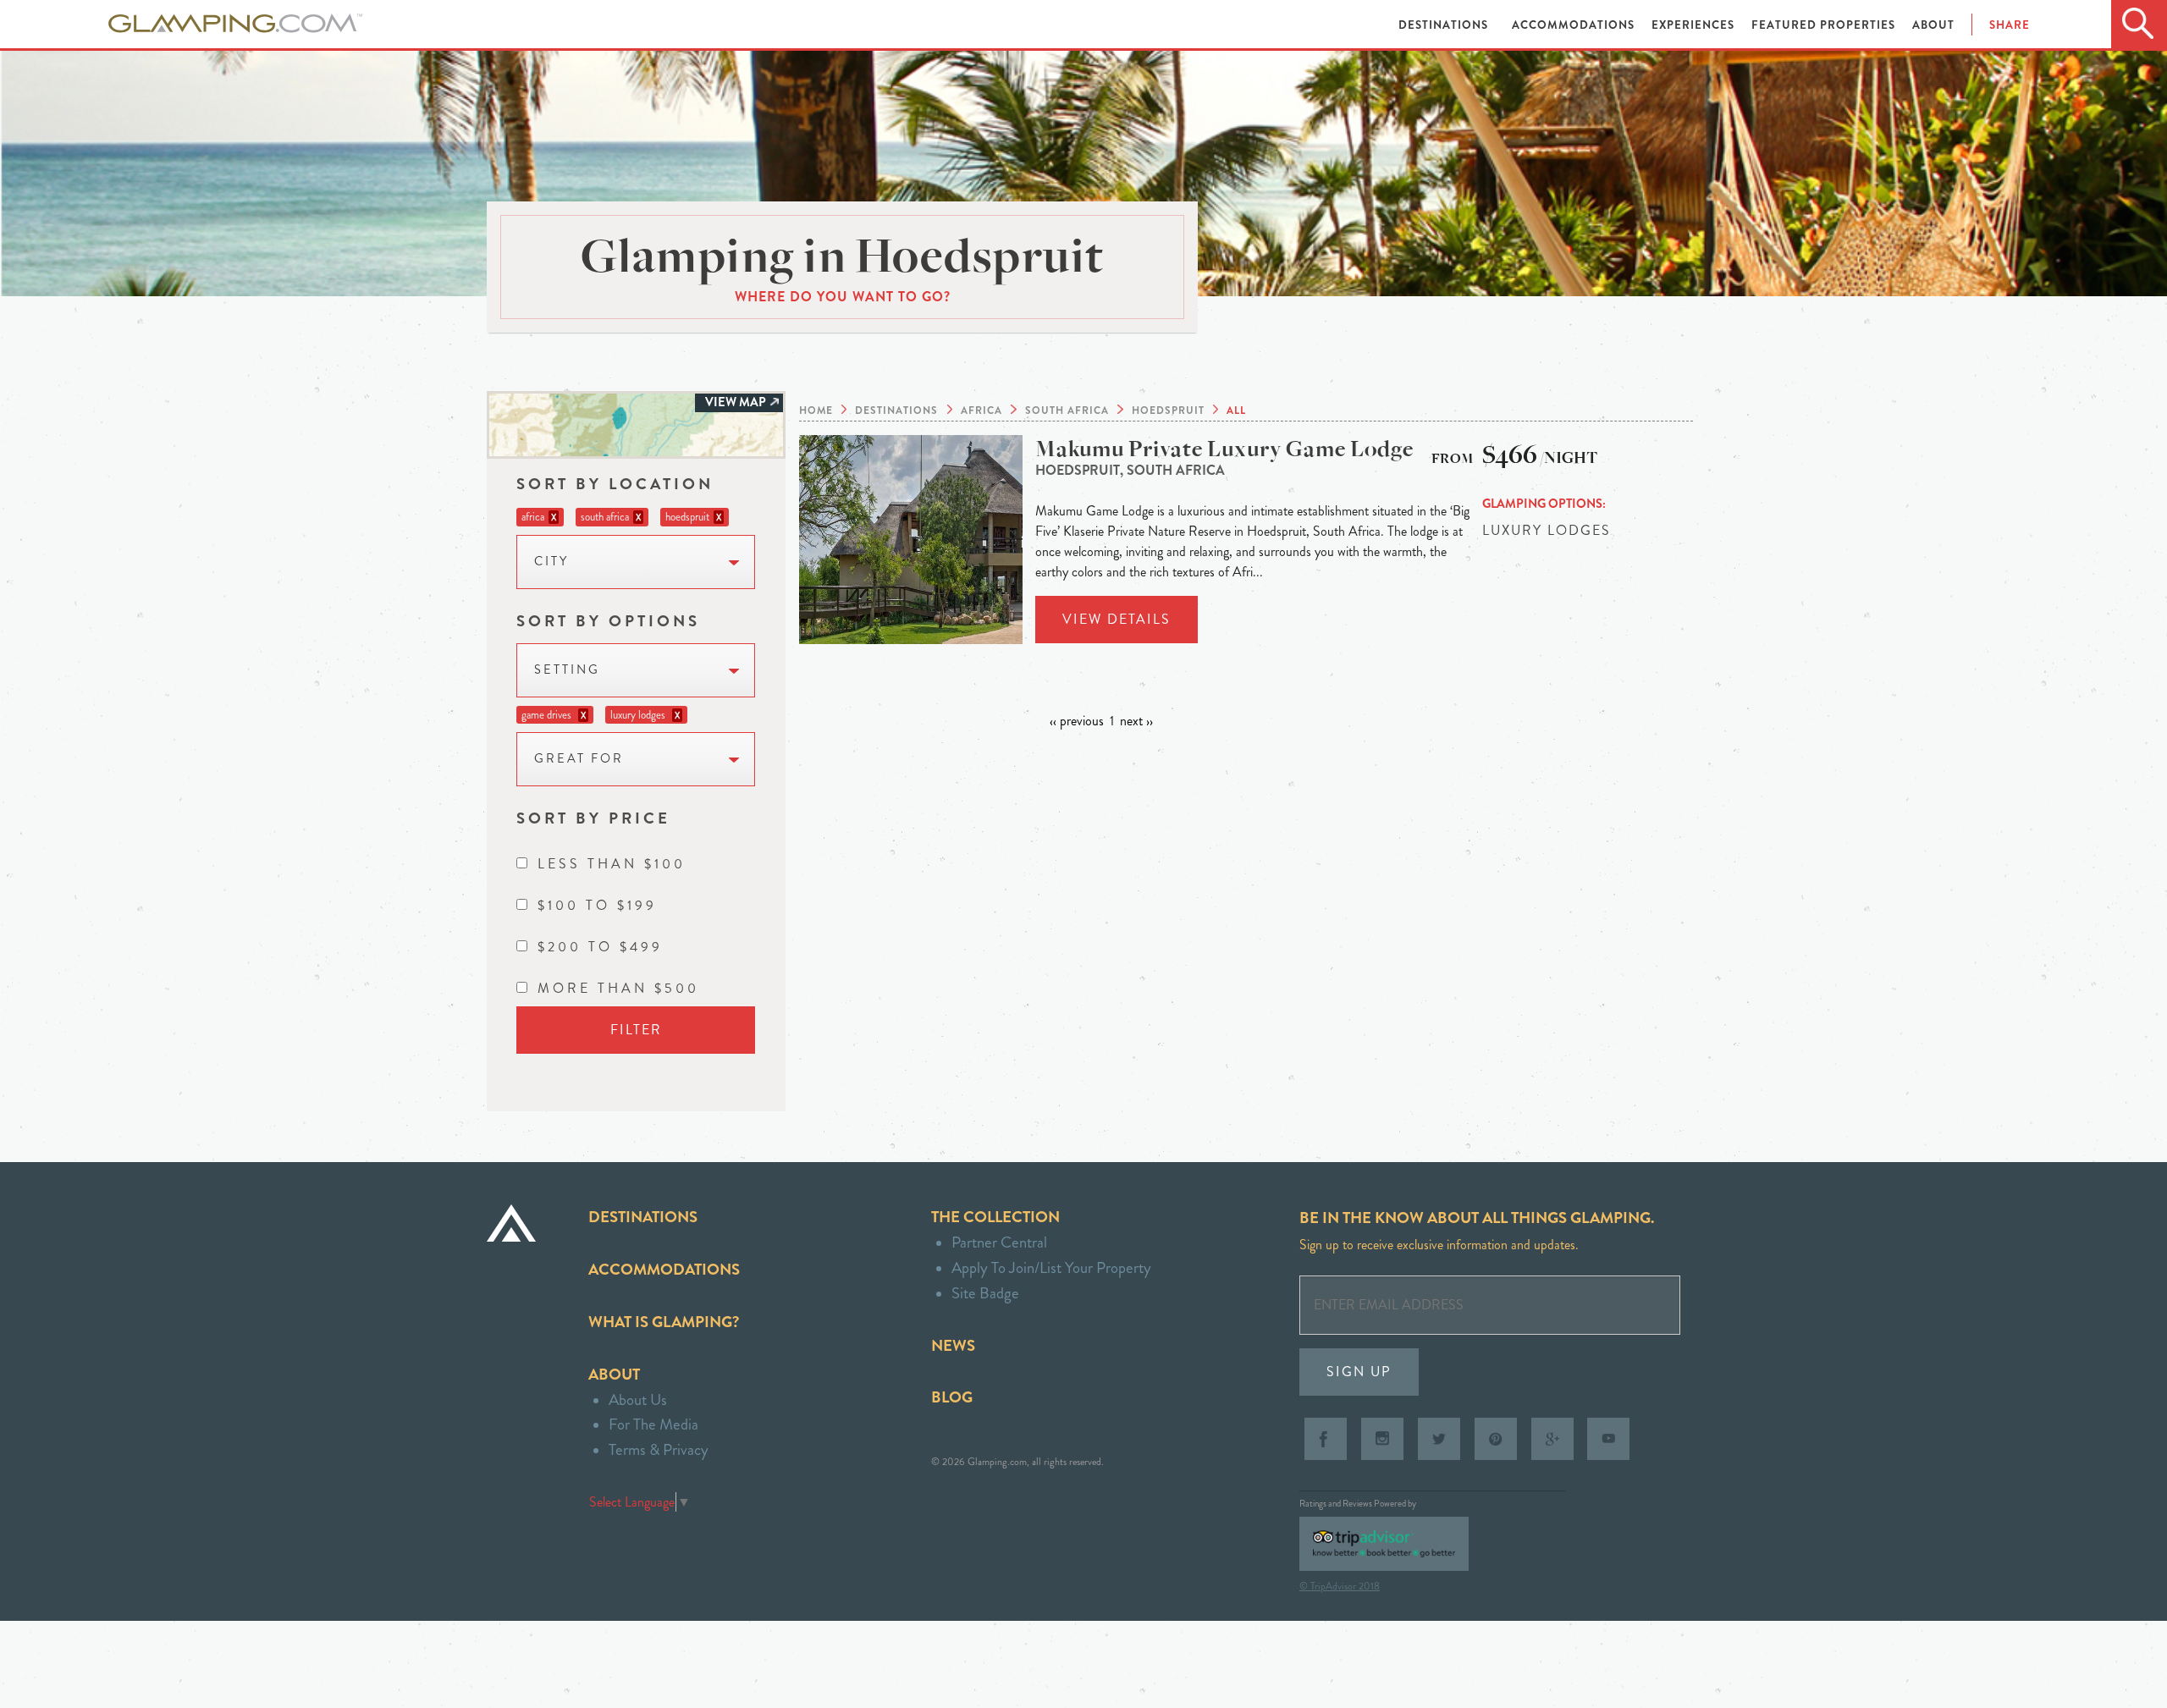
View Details (1117, 619)
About (1933, 25)
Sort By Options (608, 621)
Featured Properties (1825, 25)
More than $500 (618, 988)
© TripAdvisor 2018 (1340, 1586)
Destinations (1445, 25)
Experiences (1695, 25)
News (953, 1345)
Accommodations (1575, 25)
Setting (567, 670)
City (551, 562)
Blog (952, 1397)
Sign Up (1359, 1372)
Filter (636, 1030)
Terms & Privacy (659, 1449)
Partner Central (999, 1242)
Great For (579, 759)
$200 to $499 (600, 947)
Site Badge (985, 1293)
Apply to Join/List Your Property (1051, 1267)
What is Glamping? (664, 1322)
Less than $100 (612, 864)
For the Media (653, 1424)
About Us (638, 1399)
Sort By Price (593, 818)
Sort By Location (615, 484)
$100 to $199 (597, 905)
